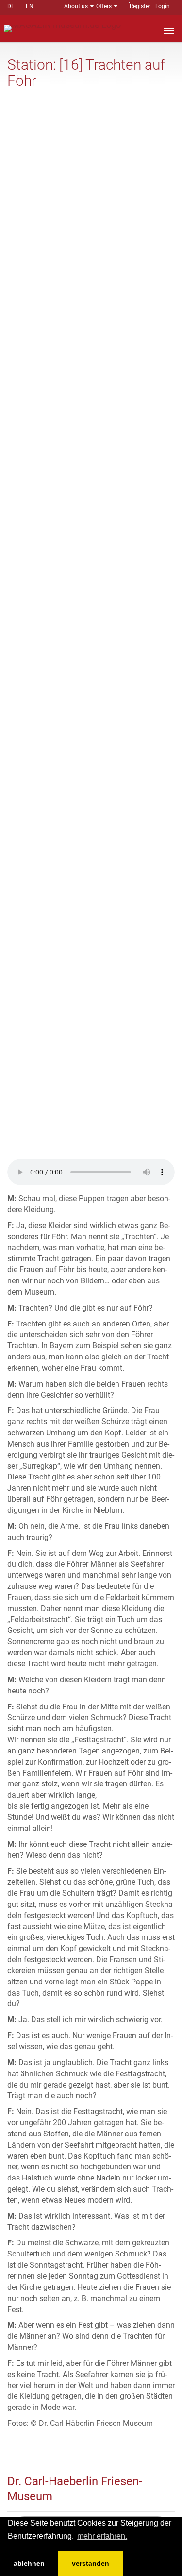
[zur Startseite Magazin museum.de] (62, 28)
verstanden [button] (91, 2563)
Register (140, 6)
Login (163, 6)
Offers (104, 6)
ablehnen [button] (29, 2563)
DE (11, 6)
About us (76, 6)
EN (30, 6)
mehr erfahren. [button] (102, 2536)
